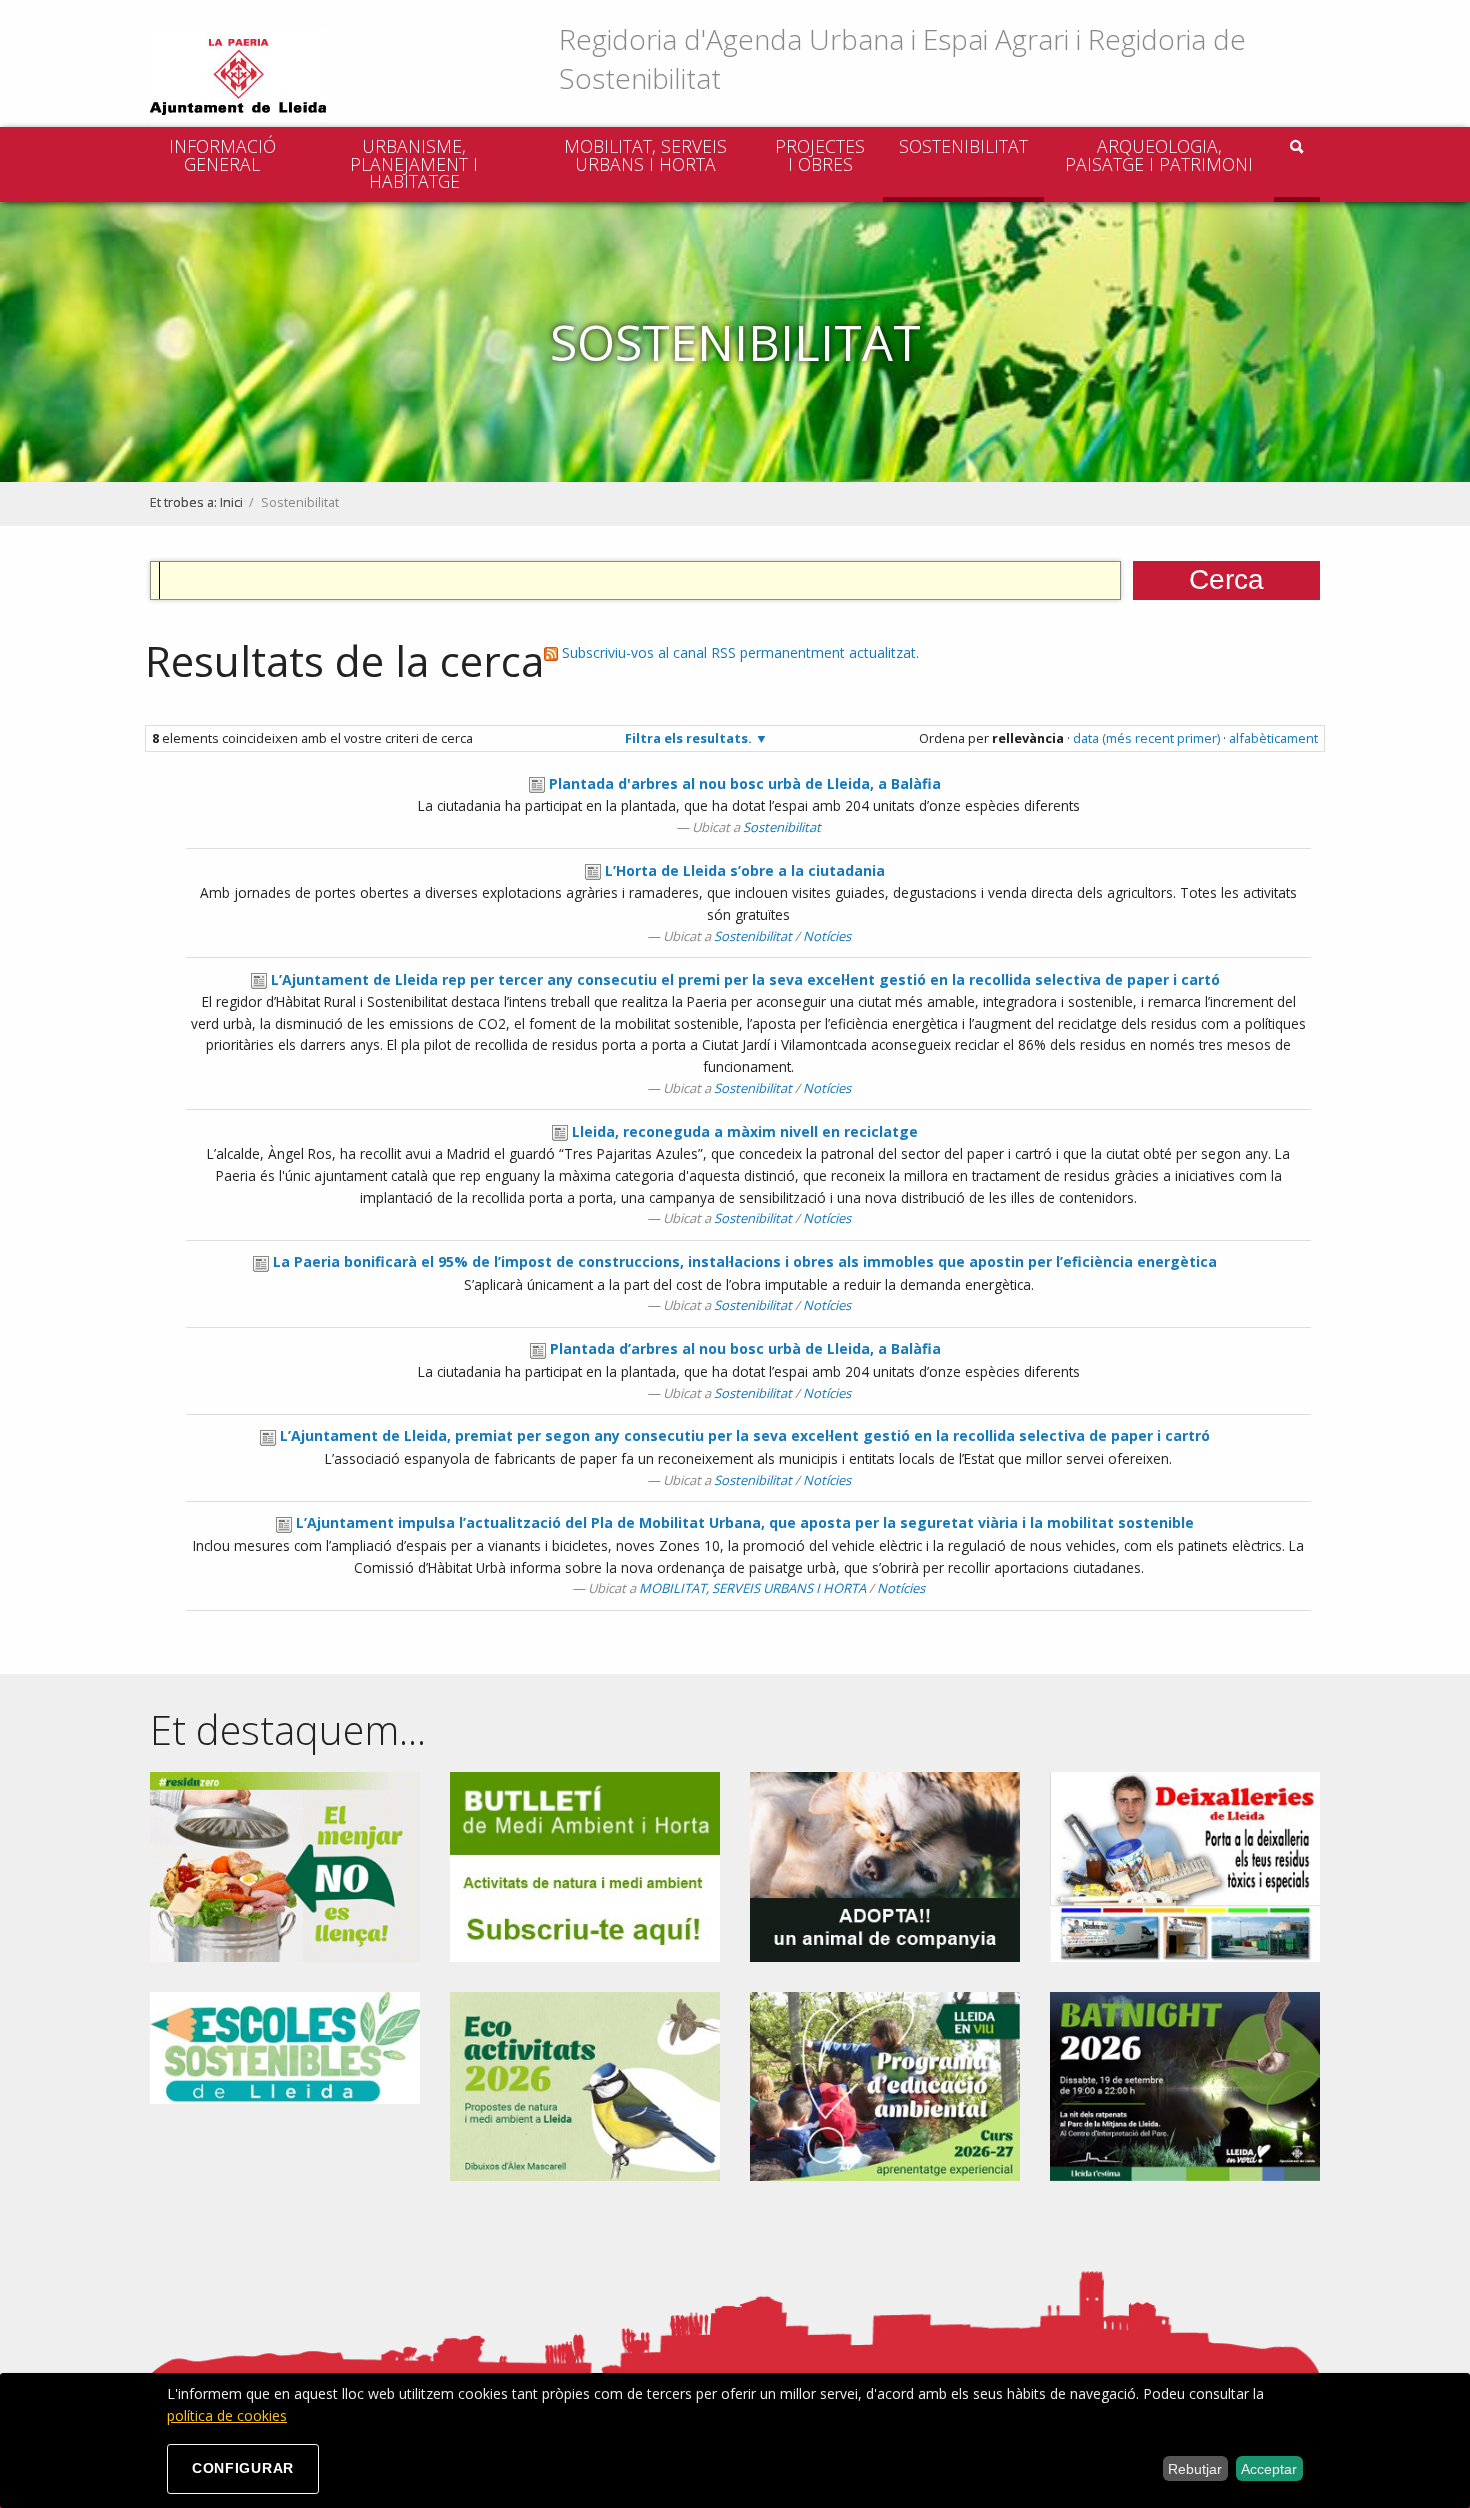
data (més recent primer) (1146, 738)
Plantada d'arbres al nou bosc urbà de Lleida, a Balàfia (745, 783)
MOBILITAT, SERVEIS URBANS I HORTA (645, 155)
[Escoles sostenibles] (285, 2046)
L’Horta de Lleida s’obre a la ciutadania (745, 870)
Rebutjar (1195, 2469)
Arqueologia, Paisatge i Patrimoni (1159, 155)
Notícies (827, 936)
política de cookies (227, 2415)
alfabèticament (1273, 738)
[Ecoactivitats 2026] (585, 2084)
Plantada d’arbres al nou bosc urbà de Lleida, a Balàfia (745, 1348)
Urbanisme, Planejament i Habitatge (414, 163)
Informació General (222, 155)
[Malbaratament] (285, 1864)
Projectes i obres (820, 155)
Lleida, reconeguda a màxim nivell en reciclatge (745, 1131)
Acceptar (1269, 2469)
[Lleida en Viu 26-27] (885, 2084)
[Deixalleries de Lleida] (1185, 1864)
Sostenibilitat (963, 146)
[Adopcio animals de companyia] (885, 1864)
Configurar (243, 2468)
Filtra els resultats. (688, 738)
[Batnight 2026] (1185, 2084)
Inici (231, 502)
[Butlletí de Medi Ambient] (585, 1864)
